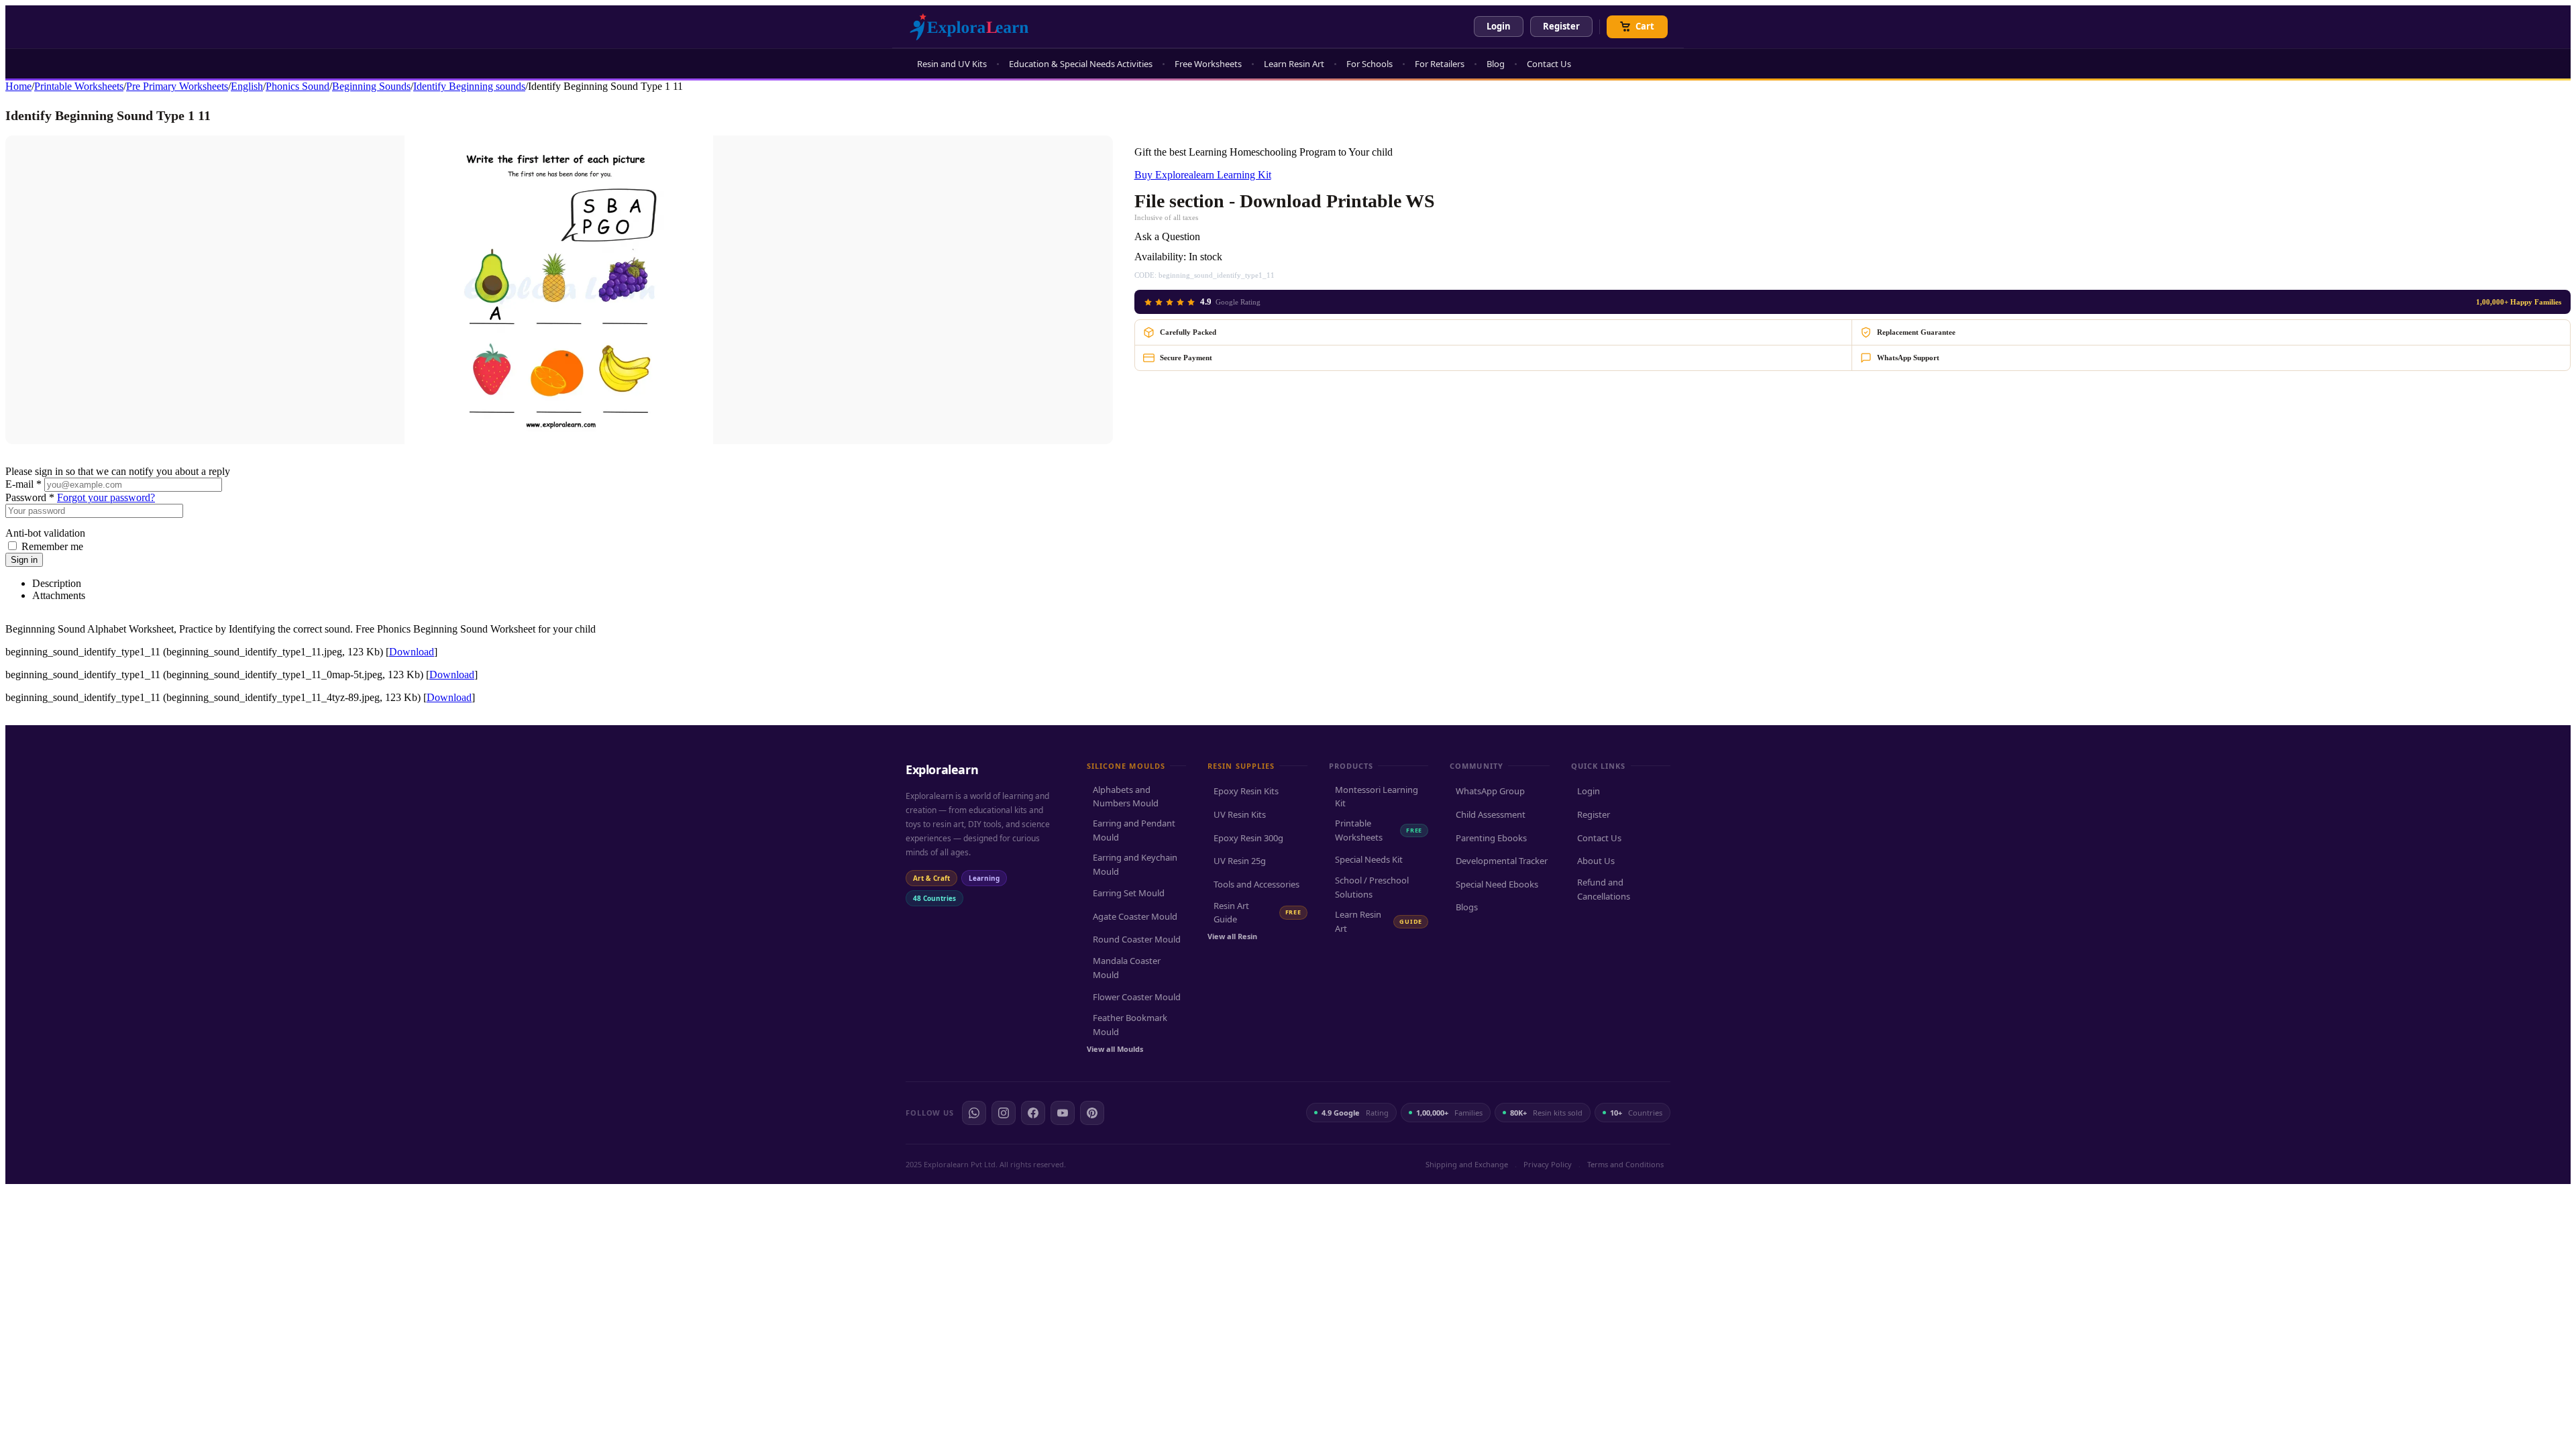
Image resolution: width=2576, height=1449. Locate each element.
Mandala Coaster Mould (1127, 968)
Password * (30, 497)
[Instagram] (1004, 1113)
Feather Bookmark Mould (1130, 1025)
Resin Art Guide (1257, 913)
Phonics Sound (298, 86)
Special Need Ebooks (1497, 884)
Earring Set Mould (1129, 893)
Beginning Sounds (371, 86)
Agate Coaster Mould (1135, 916)
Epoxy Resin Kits (1246, 791)
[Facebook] (1033, 1113)
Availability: (1160, 257)
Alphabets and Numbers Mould (1126, 797)
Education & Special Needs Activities (1081, 64)
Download (412, 652)
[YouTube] (1063, 1113)
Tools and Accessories (1256, 884)
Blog (1496, 64)
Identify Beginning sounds (469, 86)
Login (1499, 26)
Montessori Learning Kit (1377, 797)
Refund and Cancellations (1604, 889)
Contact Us (1549, 64)
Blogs (1467, 907)
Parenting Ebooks (1491, 838)
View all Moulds (1115, 1049)
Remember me (52, 546)
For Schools (1370, 64)
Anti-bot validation (45, 533)
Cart (1645, 26)
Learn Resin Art (1294, 64)
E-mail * (23, 484)
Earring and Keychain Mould (1135, 864)
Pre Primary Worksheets (177, 86)
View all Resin (1232, 936)
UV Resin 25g (1240, 861)
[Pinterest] (1092, 1113)
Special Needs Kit (1369, 859)
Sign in (24, 560)
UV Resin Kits (1240, 814)
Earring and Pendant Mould (1134, 830)
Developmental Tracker (1502, 861)
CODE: (1145, 275)
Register (1561, 26)
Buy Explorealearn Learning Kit (1203, 175)
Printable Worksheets (79, 86)
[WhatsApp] (974, 1113)
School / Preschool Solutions (1372, 887)
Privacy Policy (1548, 1164)
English (247, 86)
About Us (1596, 861)
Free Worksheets (1208, 64)
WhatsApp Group (1490, 791)
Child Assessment (1491, 814)
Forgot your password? (106, 497)
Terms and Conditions (1625, 1164)
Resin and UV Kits (952, 64)
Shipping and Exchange (1467, 1164)
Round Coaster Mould (1137, 939)
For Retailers (1440, 64)
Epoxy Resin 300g (1248, 838)
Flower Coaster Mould (1137, 997)
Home (18, 86)
